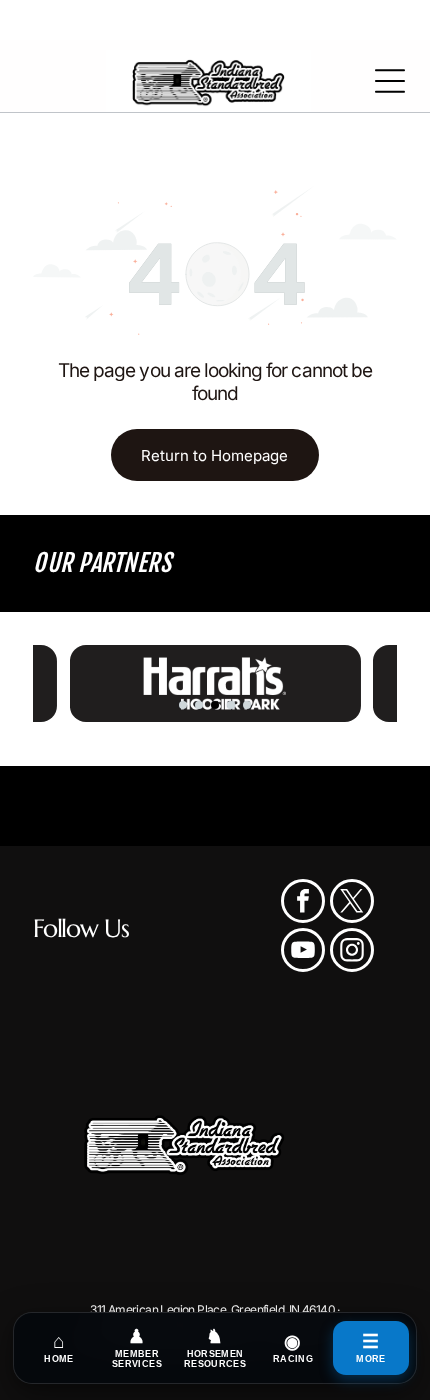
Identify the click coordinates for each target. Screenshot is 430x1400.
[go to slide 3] (215, 705)
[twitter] (352, 903)
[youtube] (303, 952)
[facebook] (303, 903)
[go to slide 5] (247, 705)
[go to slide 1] (183, 705)
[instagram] (352, 952)
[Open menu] (390, 81)
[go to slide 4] (231, 705)
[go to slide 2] (199, 705)
